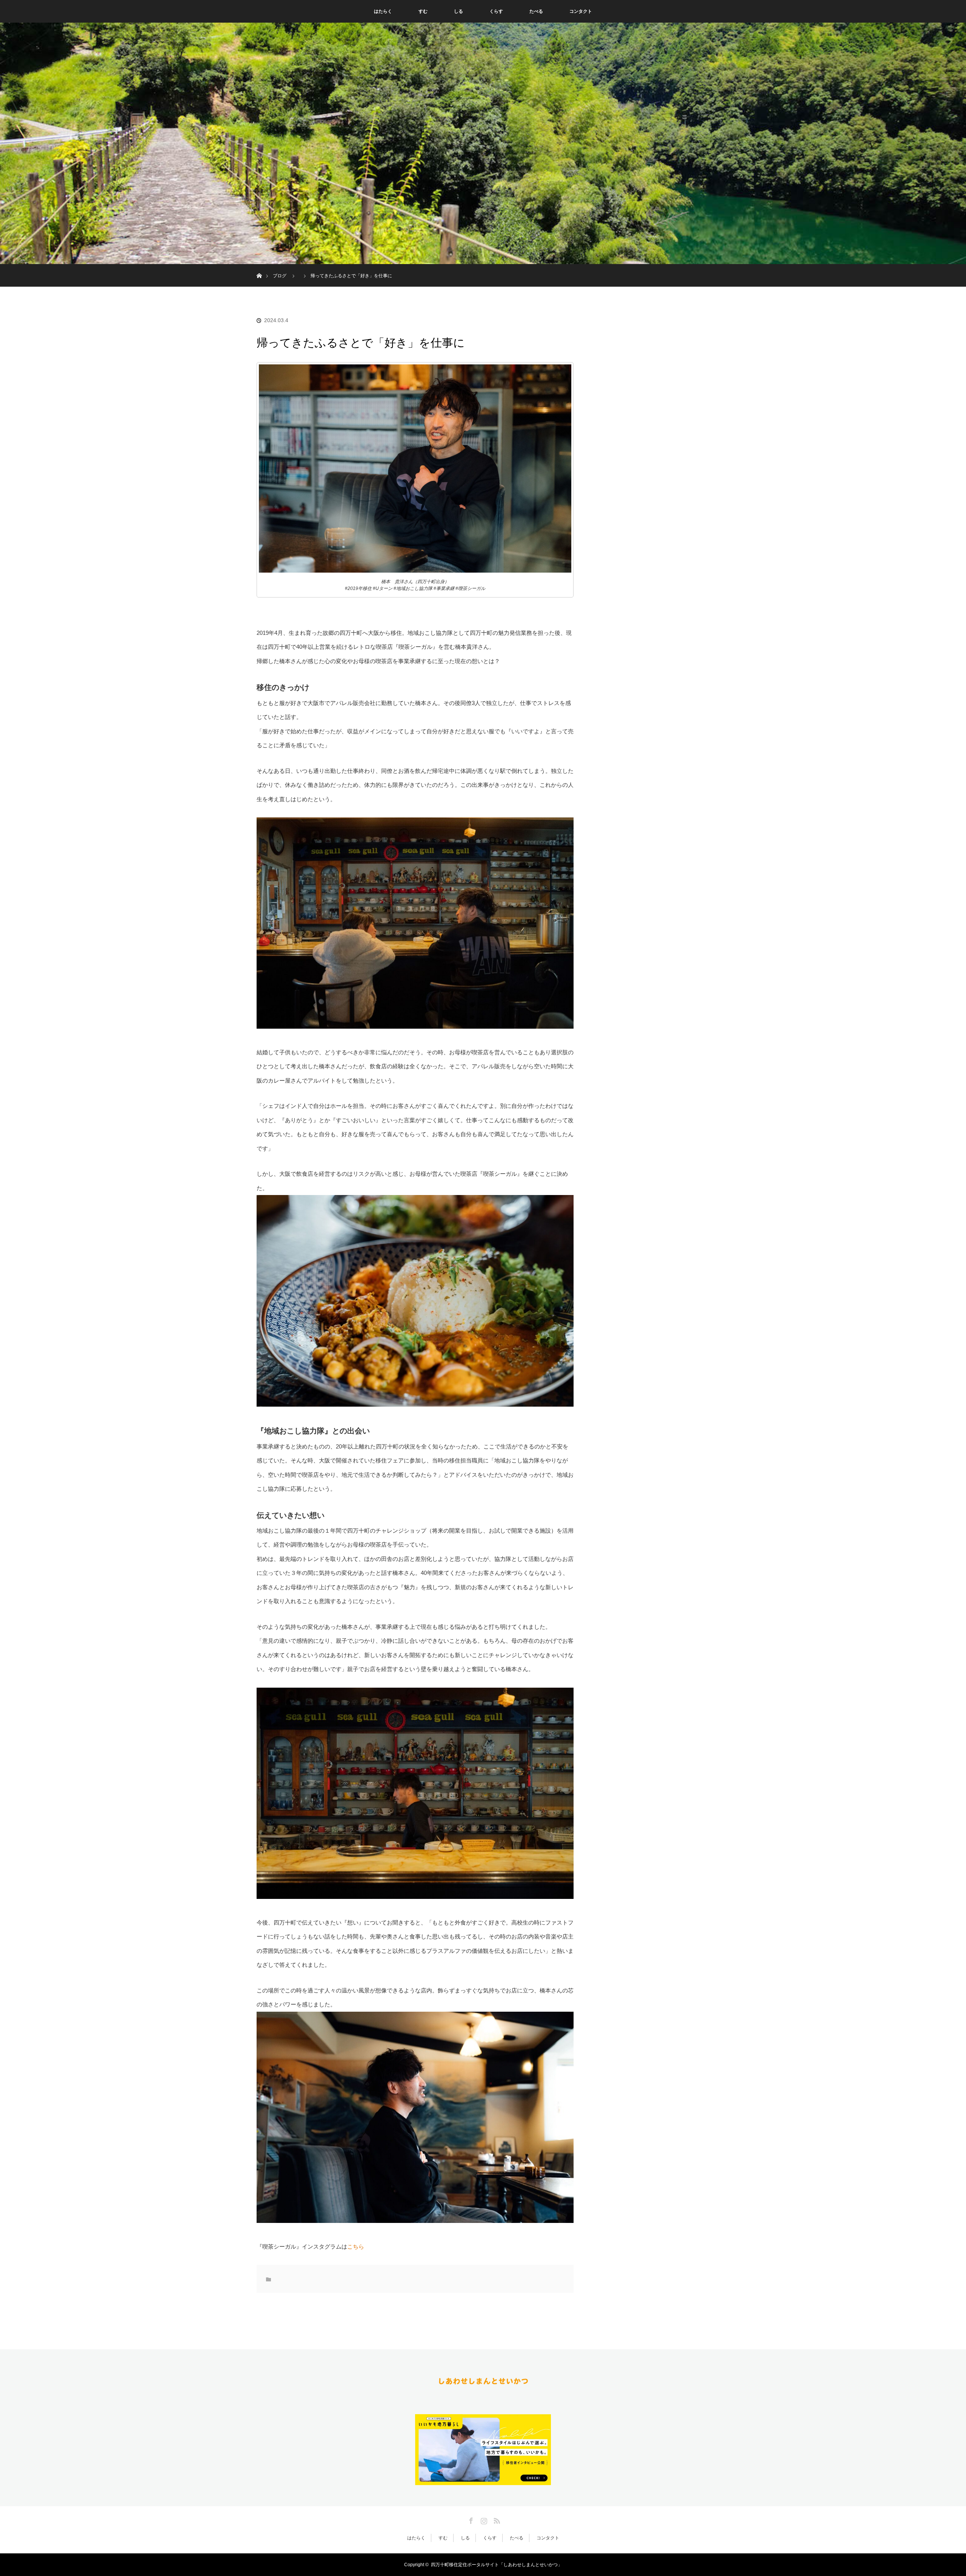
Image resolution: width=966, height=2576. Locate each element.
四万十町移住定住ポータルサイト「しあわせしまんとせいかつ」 (497, 2565)
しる (458, 11)
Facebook (470, 2519)
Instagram (483, 2519)
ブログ (280, 276)
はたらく (383, 11)
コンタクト (581, 11)
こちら (356, 2247)
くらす (496, 11)
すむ (423, 11)
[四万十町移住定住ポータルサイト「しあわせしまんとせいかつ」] (483, 2385)
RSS (496, 2519)
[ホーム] (259, 267)
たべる (536, 11)
